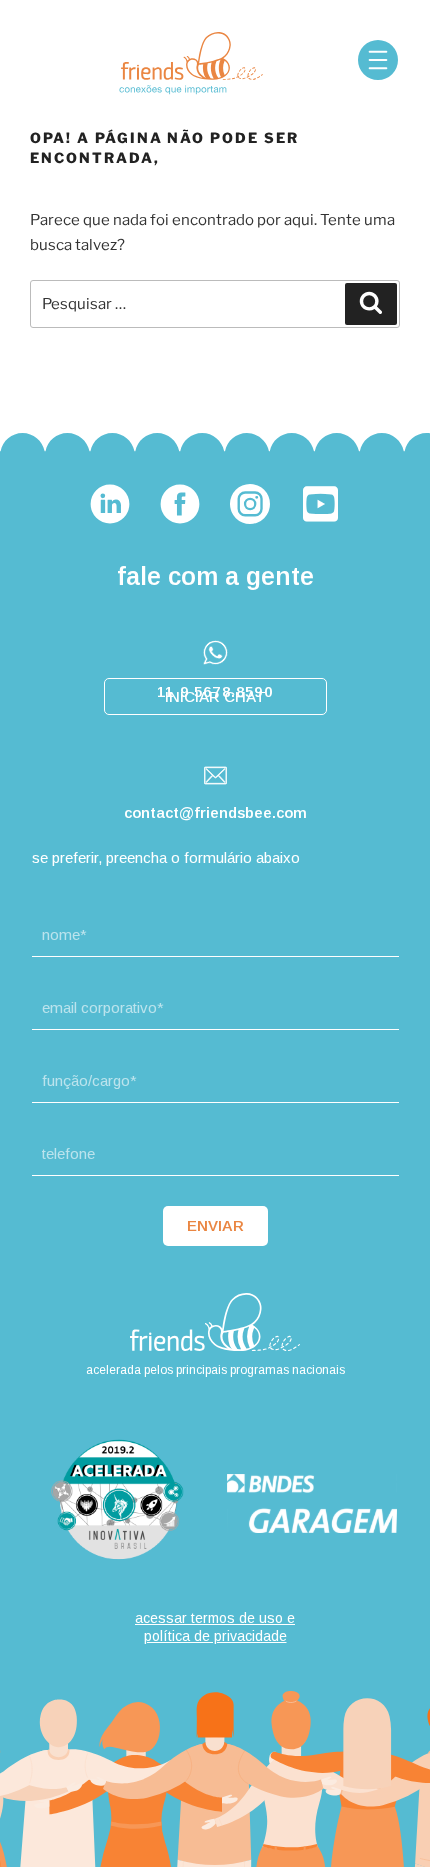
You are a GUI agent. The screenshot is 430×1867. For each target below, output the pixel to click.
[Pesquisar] (371, 304)
